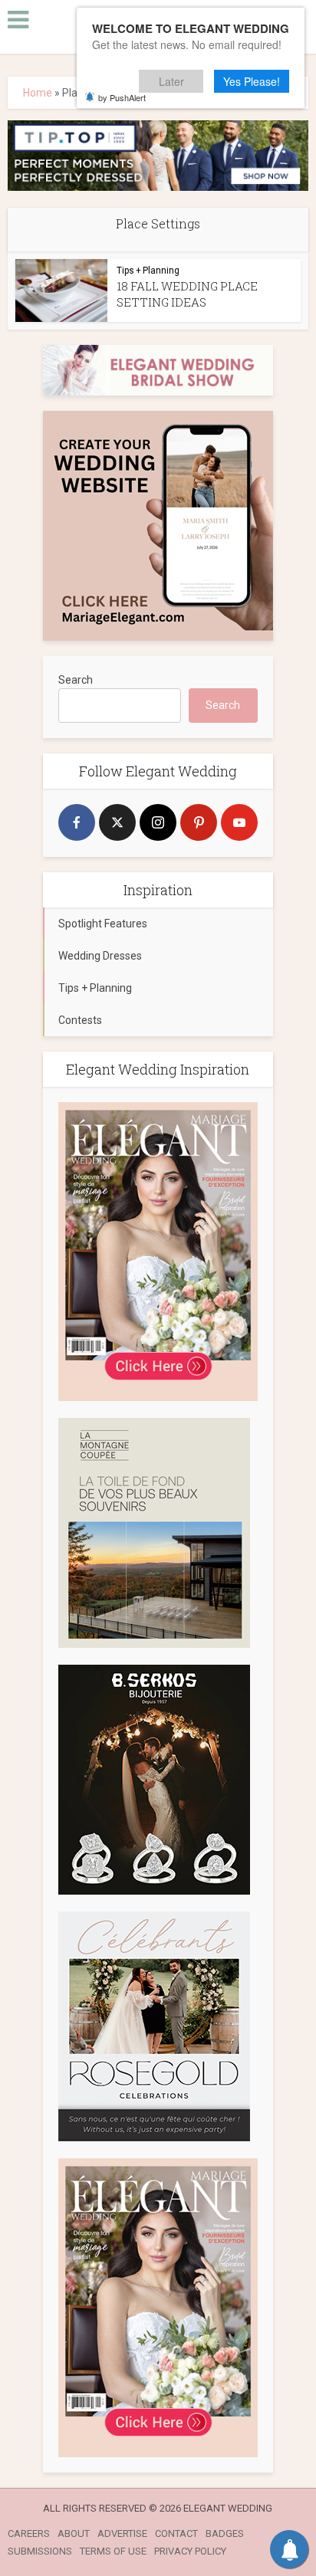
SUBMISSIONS (40, 2551)
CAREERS (29, 2533)
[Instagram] (158, 822)
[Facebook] (77, 822)
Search (76, 680)
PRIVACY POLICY (190, 2551)
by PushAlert (122, 97)
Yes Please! (252, 81)
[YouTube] (239, 822)
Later (171, 81)
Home (38, 93)
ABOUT (74, 2533)
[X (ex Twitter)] (117, 822)
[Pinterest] (199, 822)
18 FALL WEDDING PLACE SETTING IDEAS (187, 294)
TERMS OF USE (113, 2551)
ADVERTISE (122, 2533)
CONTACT (176, 2533)
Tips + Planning (148, 271)
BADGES (225, 2533)
